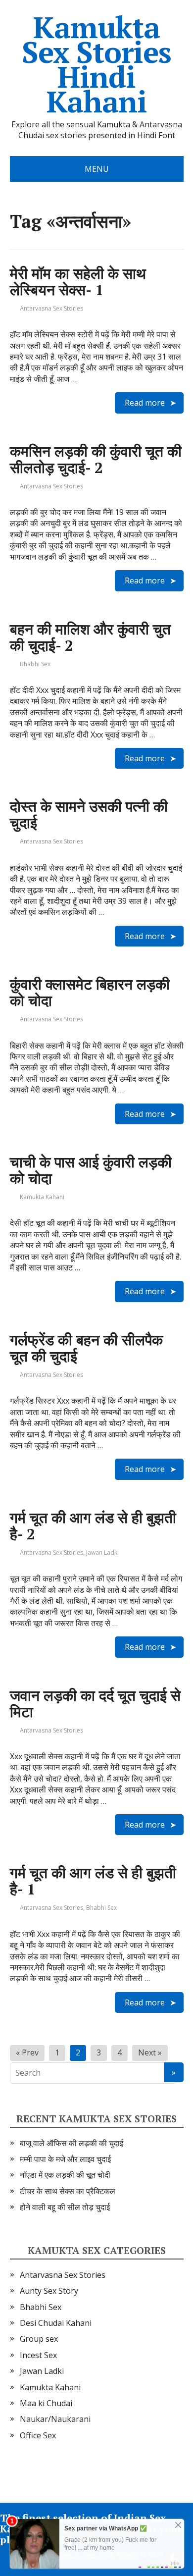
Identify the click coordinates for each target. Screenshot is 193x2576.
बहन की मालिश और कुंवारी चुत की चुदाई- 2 (90, 637)
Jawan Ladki (102, 1552)
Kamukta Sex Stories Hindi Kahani (96, 64)
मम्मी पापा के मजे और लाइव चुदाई (65, 2159)
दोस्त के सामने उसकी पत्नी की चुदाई (89, 815)
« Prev (27, 2052)
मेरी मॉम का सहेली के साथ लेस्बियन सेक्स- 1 (78, 282)
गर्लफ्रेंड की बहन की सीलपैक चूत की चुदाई (86, 1348)
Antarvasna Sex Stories (51, 308)
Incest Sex (38, 2355)
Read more (145, 403)
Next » (150, 2052)
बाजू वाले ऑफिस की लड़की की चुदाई (72, 2143)
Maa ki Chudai (46, 2403)
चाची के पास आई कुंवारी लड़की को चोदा (91, 1170)
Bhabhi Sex (35, 664)
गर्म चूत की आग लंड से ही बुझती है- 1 (93, 1881)
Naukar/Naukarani (55, 2419)
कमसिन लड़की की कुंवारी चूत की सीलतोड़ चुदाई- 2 (96, 459)
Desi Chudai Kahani (56, 2323)
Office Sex (38, 2435)
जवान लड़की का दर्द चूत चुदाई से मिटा (95, 1704)
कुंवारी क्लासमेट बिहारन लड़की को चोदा (90, 992)
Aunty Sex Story (49, 2291)
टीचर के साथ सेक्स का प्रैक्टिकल (68, 2191)
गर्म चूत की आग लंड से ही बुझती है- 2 (93, 1526)
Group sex (39, 2339)
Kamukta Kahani (42, 1197)
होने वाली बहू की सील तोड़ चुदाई (65, 2207)
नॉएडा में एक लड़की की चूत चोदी (65, 2175)
